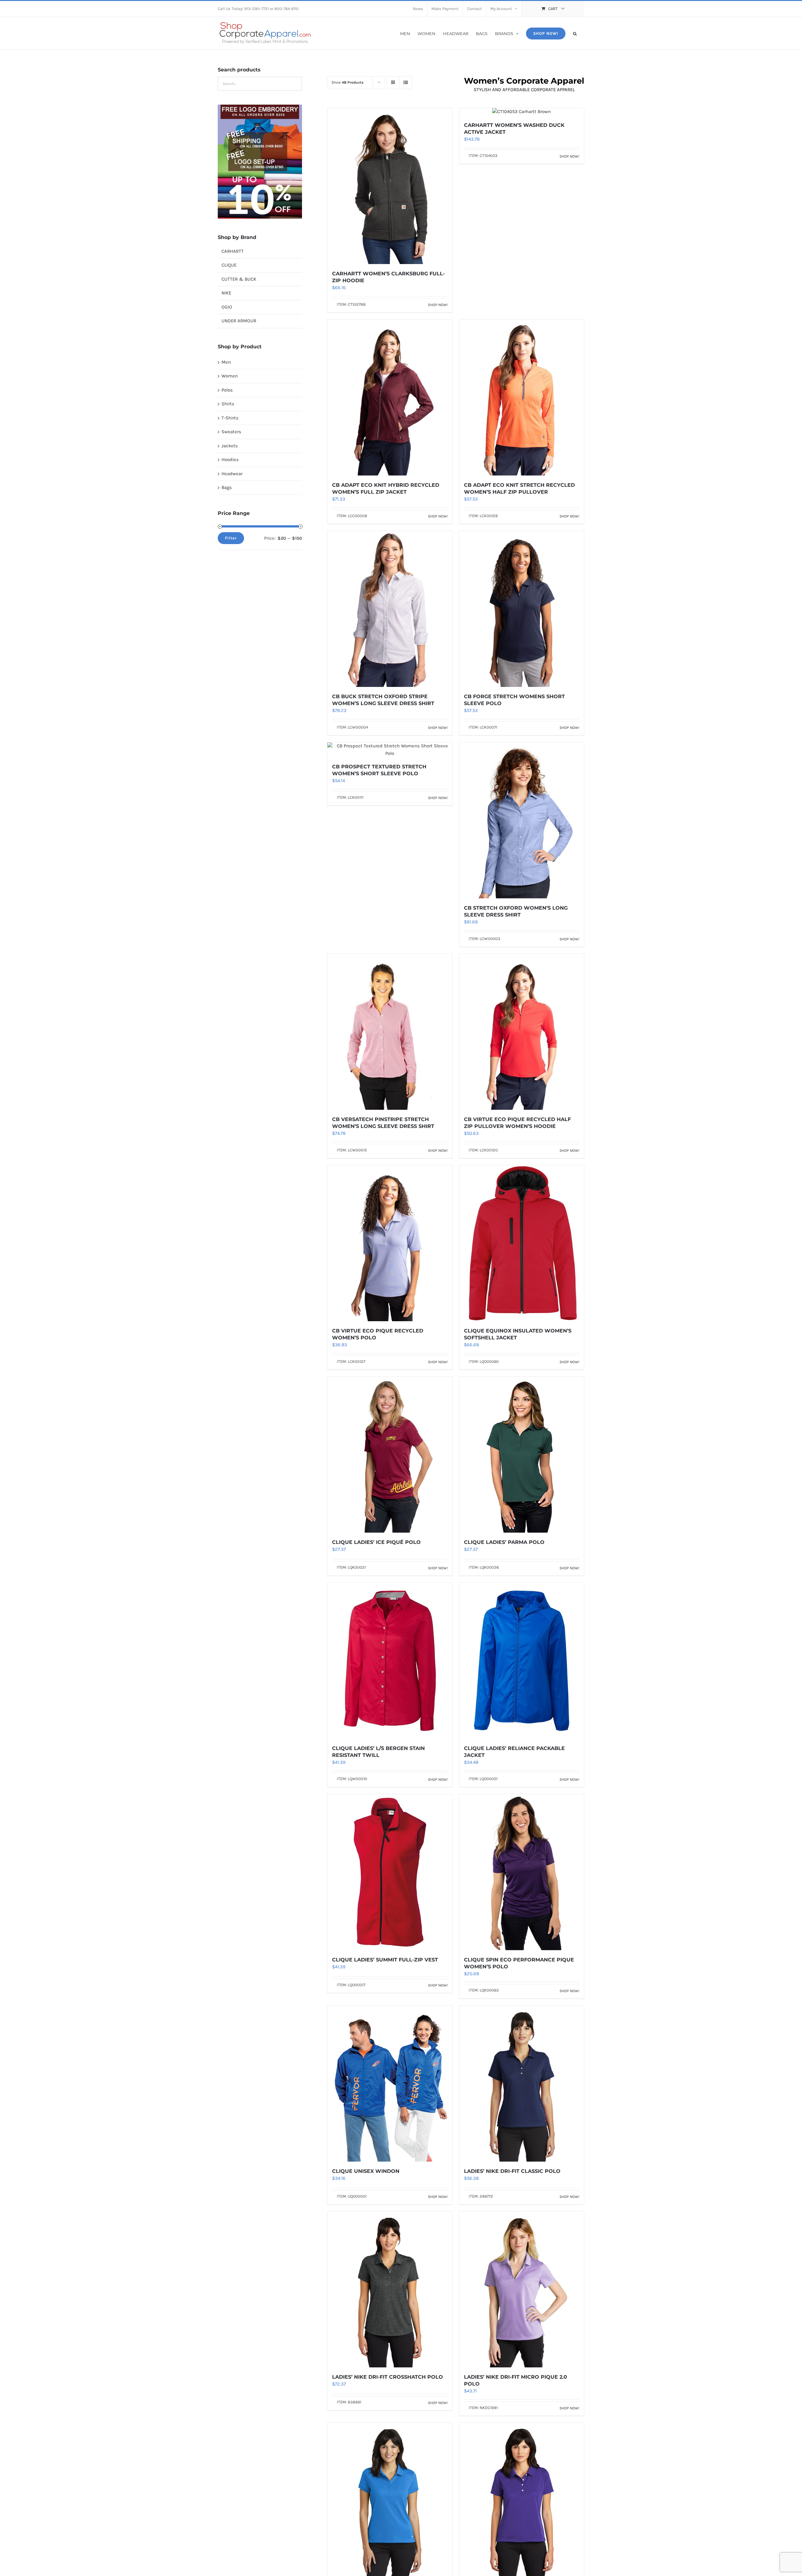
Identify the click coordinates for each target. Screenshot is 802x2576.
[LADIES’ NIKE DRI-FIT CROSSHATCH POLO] (390, 2289)
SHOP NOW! (438, 305)
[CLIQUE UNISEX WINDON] (390, 2084)
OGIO (227, 307)
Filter (231, 538)
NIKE (226, 293)
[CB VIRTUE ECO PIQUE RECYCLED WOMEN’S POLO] (390, 1243)
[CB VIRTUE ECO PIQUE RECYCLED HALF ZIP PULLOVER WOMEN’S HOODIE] (522, 1032)
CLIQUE (229, 265)
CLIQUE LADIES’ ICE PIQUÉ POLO (376, 1542)
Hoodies (230, 460)
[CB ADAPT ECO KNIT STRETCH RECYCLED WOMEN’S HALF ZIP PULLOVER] (522, 397)
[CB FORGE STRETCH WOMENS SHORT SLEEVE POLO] (522, 609)
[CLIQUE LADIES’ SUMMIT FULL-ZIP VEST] (390, 1872)
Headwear (232, 474)
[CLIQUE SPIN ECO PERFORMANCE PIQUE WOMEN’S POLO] (522, 1872)
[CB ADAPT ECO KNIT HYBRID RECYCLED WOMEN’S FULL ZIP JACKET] (390, 397)
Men (226, 362)
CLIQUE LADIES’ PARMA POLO (504, 1542)
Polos (227, 390)
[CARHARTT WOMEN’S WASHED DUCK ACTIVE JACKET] (522, 112)
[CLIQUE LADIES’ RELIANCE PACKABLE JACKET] (522, 1661)
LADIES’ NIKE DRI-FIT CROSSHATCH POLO (388, 2377)
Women (230, 376)
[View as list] (406, 83)
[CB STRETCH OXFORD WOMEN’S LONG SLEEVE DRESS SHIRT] (522, 820)
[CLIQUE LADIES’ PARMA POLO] (522, 1455)
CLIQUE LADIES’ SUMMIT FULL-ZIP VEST (385, 1960)
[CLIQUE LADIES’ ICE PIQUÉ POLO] (390, 1455)
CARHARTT (233, 251)
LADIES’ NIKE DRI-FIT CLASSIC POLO (512, 2171)
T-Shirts (230, 418)
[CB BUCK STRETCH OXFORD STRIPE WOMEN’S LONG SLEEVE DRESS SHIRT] (390, 609)
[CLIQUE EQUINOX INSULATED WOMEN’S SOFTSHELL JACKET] (522, 1243)
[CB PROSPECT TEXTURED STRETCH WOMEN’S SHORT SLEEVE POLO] (390, 750)
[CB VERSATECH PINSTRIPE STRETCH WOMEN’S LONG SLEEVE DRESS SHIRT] (390, 1032)
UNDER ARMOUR (239, 321)
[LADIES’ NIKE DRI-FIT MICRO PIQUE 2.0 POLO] (522, 2289)
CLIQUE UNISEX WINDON (366, 2171)
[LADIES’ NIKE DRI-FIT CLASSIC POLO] (522, 2084)
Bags (227, 487)
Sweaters (231, 432)
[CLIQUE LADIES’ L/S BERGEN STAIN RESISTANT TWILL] (390, 1661)
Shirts (228, 404)
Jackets (230, 446)
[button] (575, 33)
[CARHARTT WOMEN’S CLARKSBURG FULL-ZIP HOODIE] (390, 186)
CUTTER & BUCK (239, 279)
